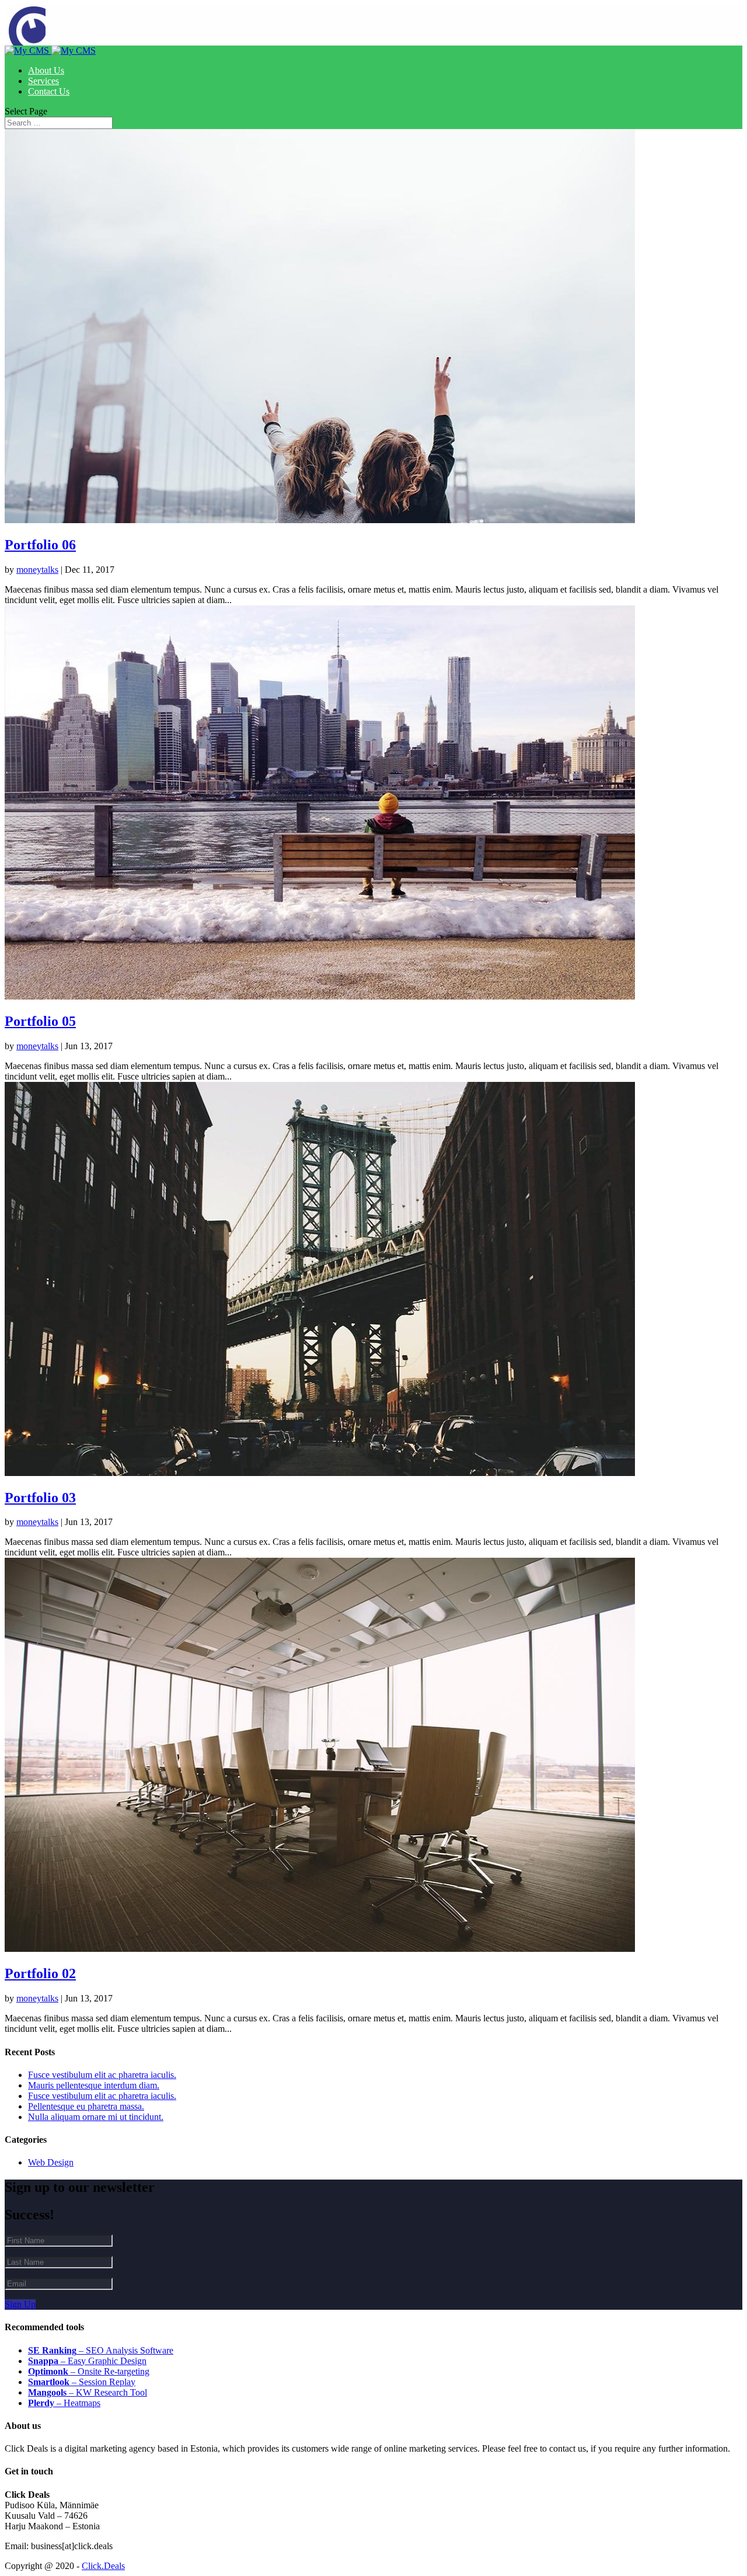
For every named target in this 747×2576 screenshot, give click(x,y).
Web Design (51, 2162)
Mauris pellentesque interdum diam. (94, 2085)
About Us (46, 70)
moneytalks (37, 570)
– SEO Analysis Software (101, 2350)
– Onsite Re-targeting (89, 2371)
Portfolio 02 (40, 1973)
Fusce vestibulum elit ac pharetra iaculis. (102, 2075)
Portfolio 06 (40, 545)
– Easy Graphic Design (87, 2361)
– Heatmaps (64, 2403)
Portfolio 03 (40, 1498)
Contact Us (49, 91)
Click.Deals (103, 2566)
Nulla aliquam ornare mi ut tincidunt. (96, 2117)
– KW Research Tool (88, 2392)
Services (43, 81)
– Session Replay (82, 2382)
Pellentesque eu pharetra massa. (86, 2106)
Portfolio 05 (40, 1021)
